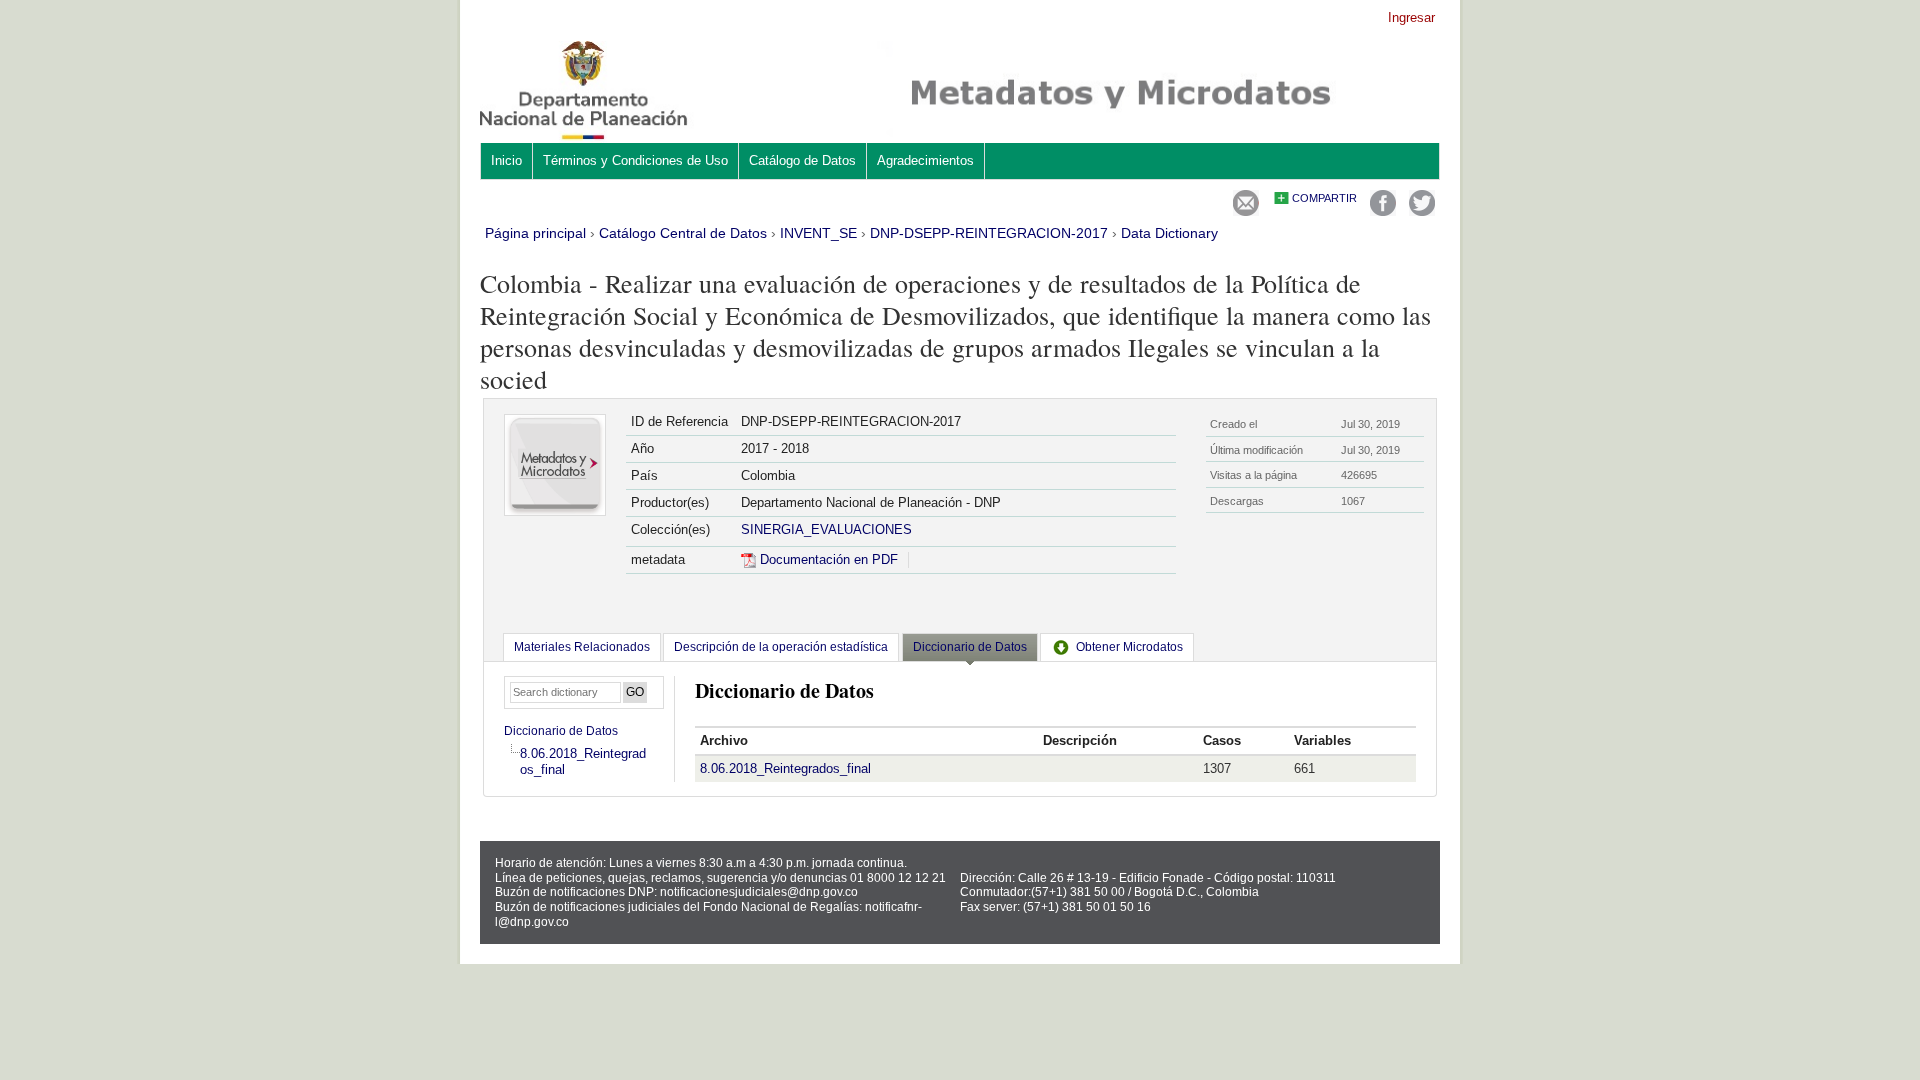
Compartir (1324, 198)
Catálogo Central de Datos (683, 233)
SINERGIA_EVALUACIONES (826, 529)
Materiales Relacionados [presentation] (582, 647)
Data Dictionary (1169, 233)
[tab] (582, 647)
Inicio (506, 160)
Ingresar (1411, 17)
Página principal (535, 233)
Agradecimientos (925, 160)
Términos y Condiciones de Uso (635, 160)
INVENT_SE (818, 233)
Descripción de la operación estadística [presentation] (781, 647)
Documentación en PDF (827, 559)
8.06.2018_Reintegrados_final (785, 768)
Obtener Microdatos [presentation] (1129, 647)
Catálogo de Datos (802, 160)
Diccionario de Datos (561, 731)
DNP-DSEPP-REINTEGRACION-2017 (989, 233)
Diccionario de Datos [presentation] (970, 647)
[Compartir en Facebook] (1383, 211)
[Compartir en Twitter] (1422, 211)
